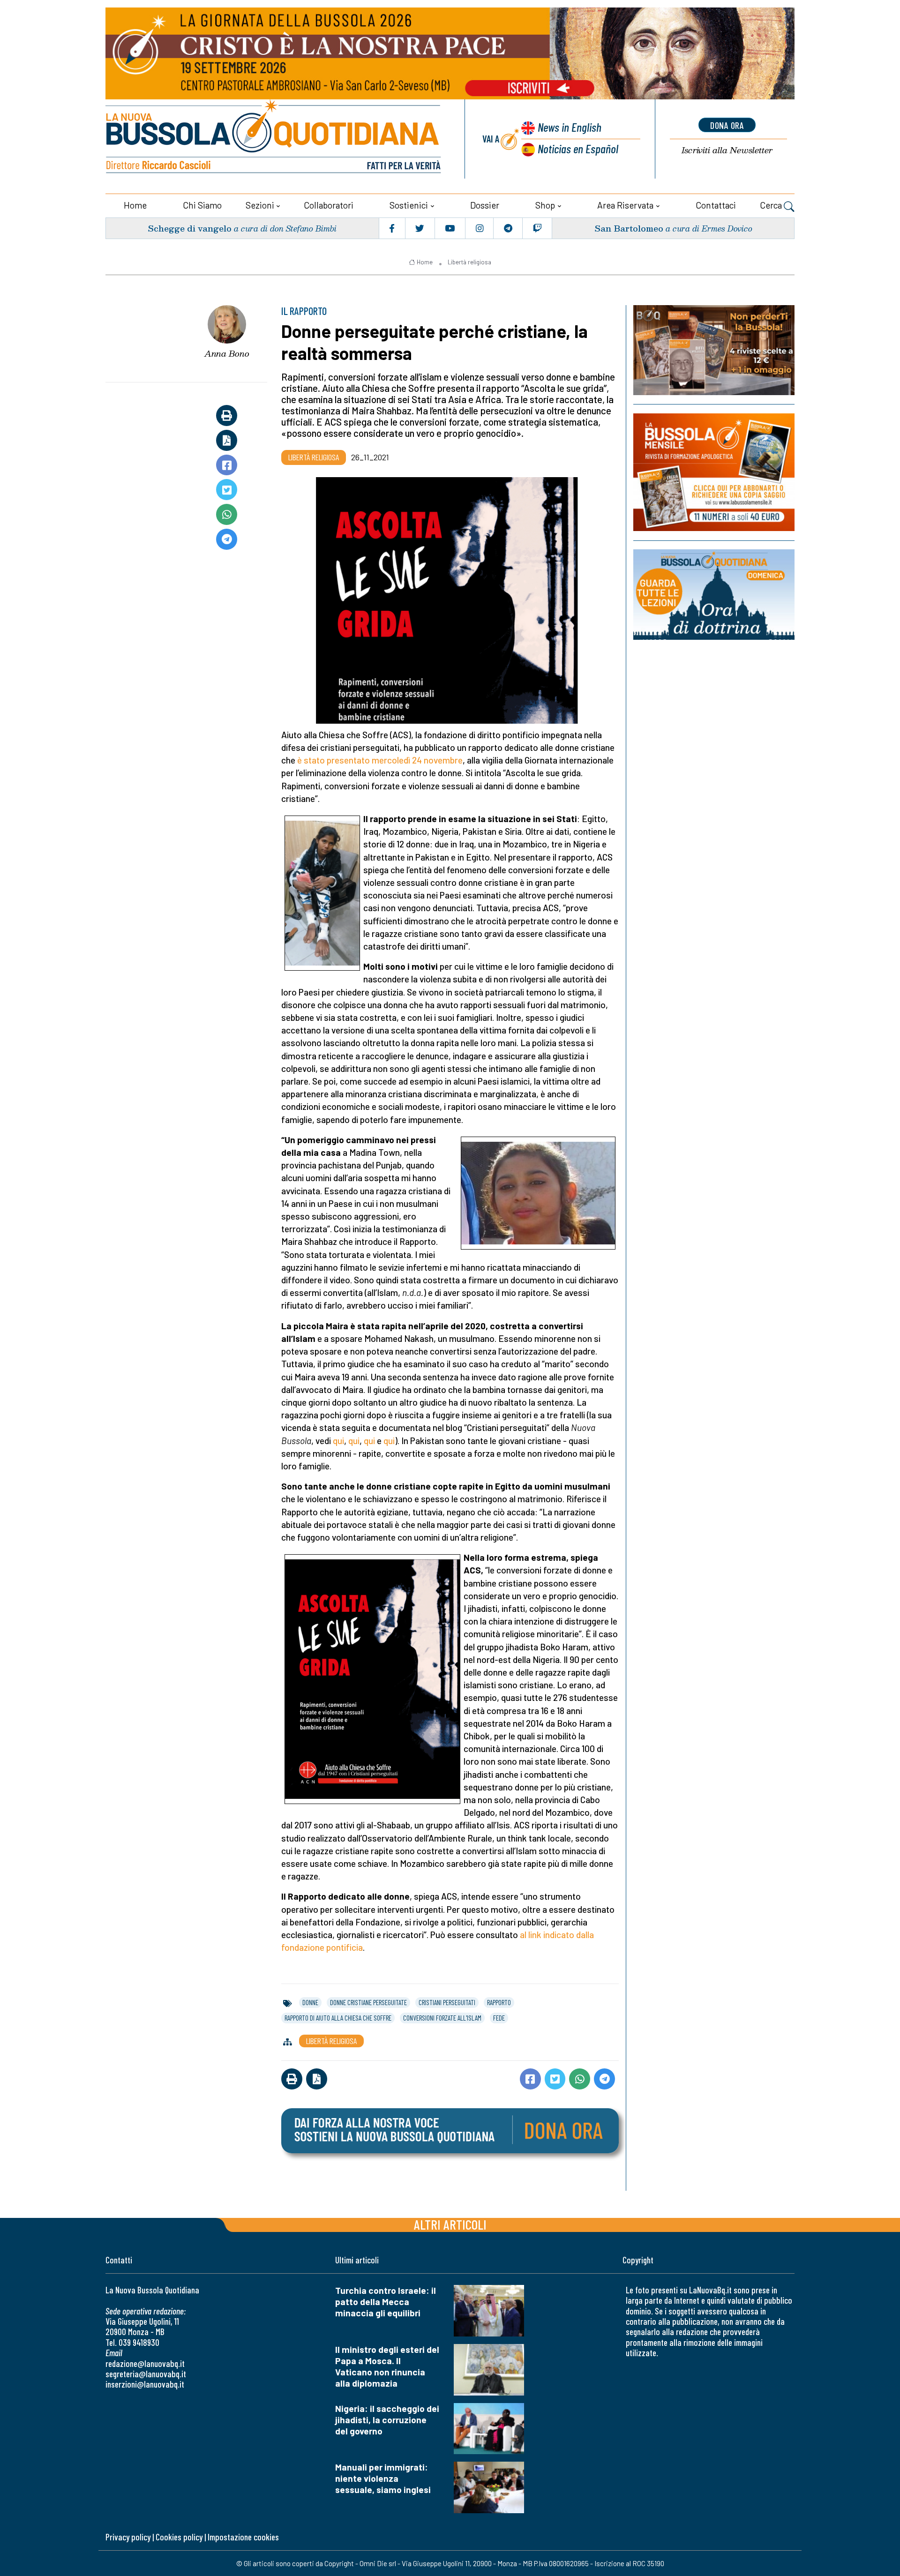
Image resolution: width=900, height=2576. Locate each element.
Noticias (578, 148)
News (570, 127)
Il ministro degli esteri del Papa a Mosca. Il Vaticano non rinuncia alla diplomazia (387, 2366)
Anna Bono (227, 353)
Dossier (485, 205)
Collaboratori (329, 205)
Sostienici (409, 205)
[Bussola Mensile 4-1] (714, 350)
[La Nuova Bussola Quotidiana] (274, 139)
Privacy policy (128, 2537)
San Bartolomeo (629, 228)
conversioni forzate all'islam (442, 2018)
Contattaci (716, 205)
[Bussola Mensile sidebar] (714, 472)
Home (135, 205)
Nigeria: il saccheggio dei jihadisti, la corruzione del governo (387, 2420)
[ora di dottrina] (714, 595)
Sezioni (260, 205)
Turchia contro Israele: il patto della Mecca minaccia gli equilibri (386, 2302)
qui (338, 1441)
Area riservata (625, 205)
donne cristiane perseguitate (368, 2002)
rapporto (499, 2002)
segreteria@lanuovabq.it (146, 2374)
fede (499, 2018)
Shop (545, 205)
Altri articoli (450, 2224)
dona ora (727, 125)
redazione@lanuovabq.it (145, 2363)
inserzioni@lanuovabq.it (145, 2384)
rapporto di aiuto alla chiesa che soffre (338, 2018)
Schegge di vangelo (190, 228)
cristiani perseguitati (447, 2002)
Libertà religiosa (469, 262)
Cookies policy (179, 2537)
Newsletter (727, 150)
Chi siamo (202, 205)
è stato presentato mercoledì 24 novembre (380, 760)
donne (310, 2002)
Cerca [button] (772, 205)
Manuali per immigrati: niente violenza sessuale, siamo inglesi (383, 2478)
